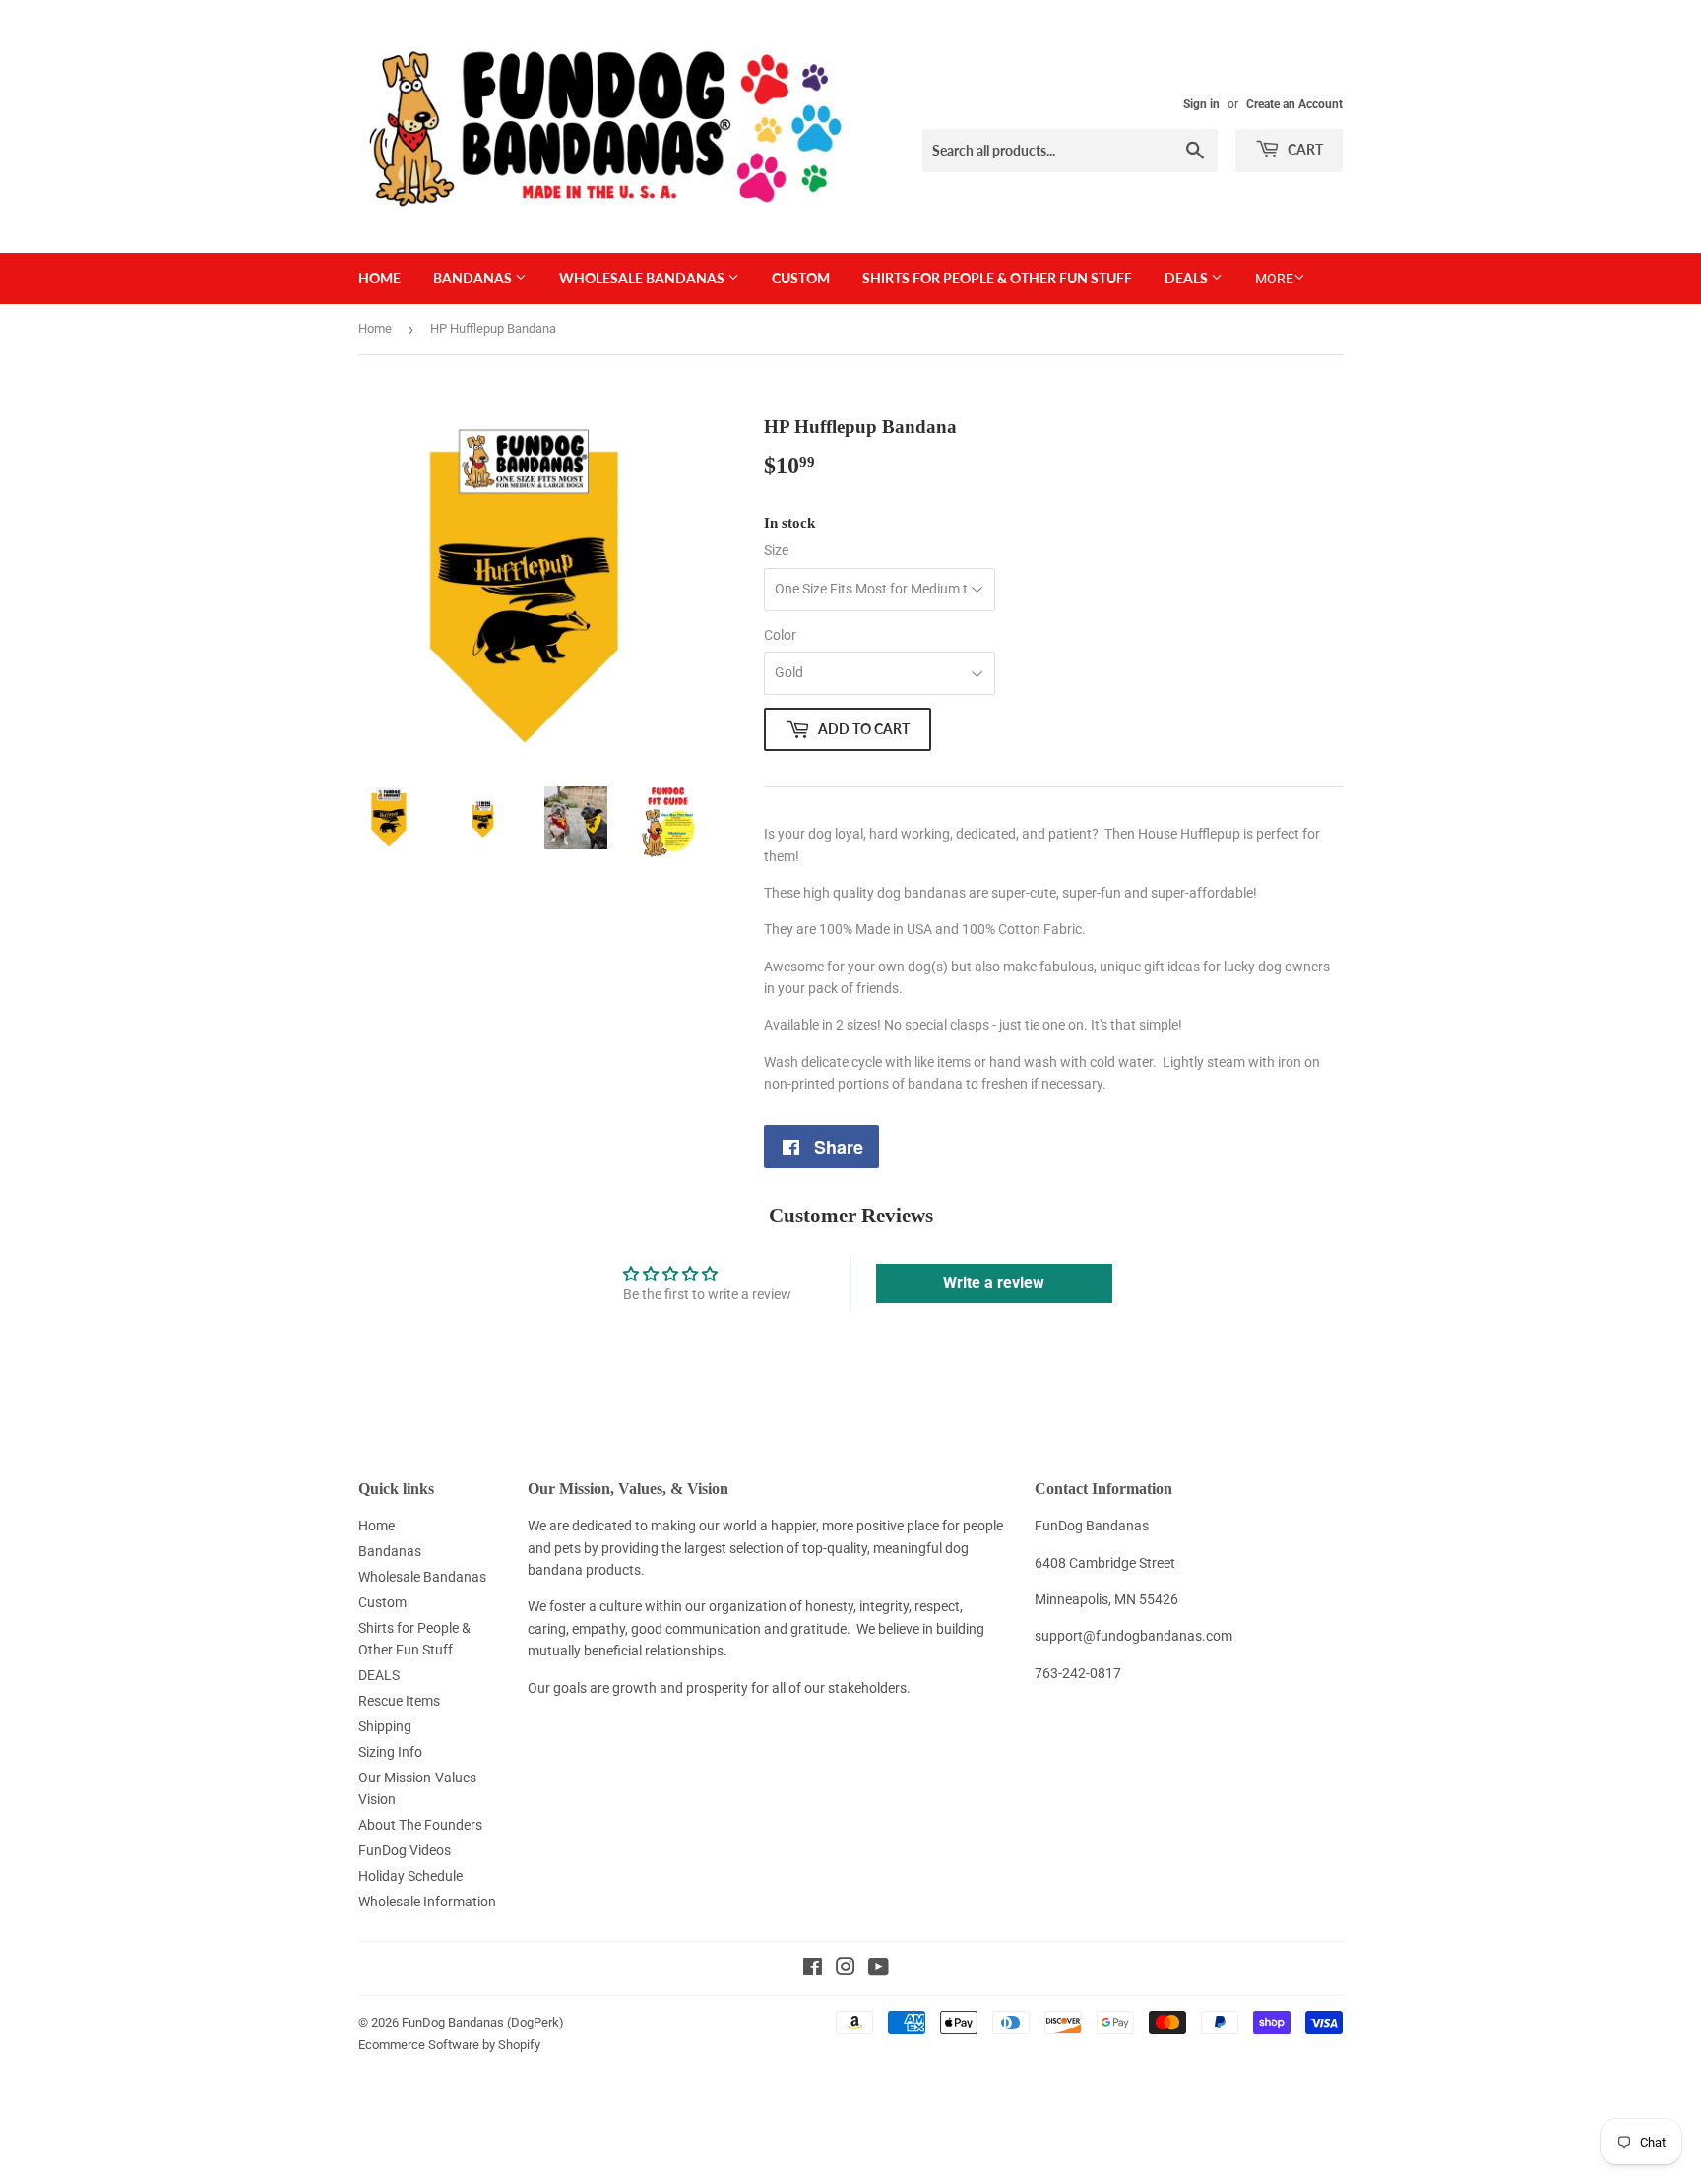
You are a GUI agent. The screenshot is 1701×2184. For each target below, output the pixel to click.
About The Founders (420, 1825)
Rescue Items (399, 1701)
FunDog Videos (405, 1850)
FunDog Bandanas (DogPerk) (483, 2022)
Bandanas (474, 278)
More (1274, 279)
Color (780, 635)
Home (379, 278)
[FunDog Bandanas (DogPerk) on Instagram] (846, 1969)
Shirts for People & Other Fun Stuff (997, 278)
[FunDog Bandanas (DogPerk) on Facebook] (813, 1969)
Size (776, 550)
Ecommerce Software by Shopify (449, 2045)
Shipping (385, 1726)
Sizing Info (390, 1752)
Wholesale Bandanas (643, 278)
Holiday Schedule (410, 1876)
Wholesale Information (427, 1902)
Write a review (994, 1283)
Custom (801, 278)
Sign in (1201, 104)
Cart (1304, 149)
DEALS (1188, 278)
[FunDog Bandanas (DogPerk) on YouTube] (879, 1969)
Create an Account (1294, 104)
